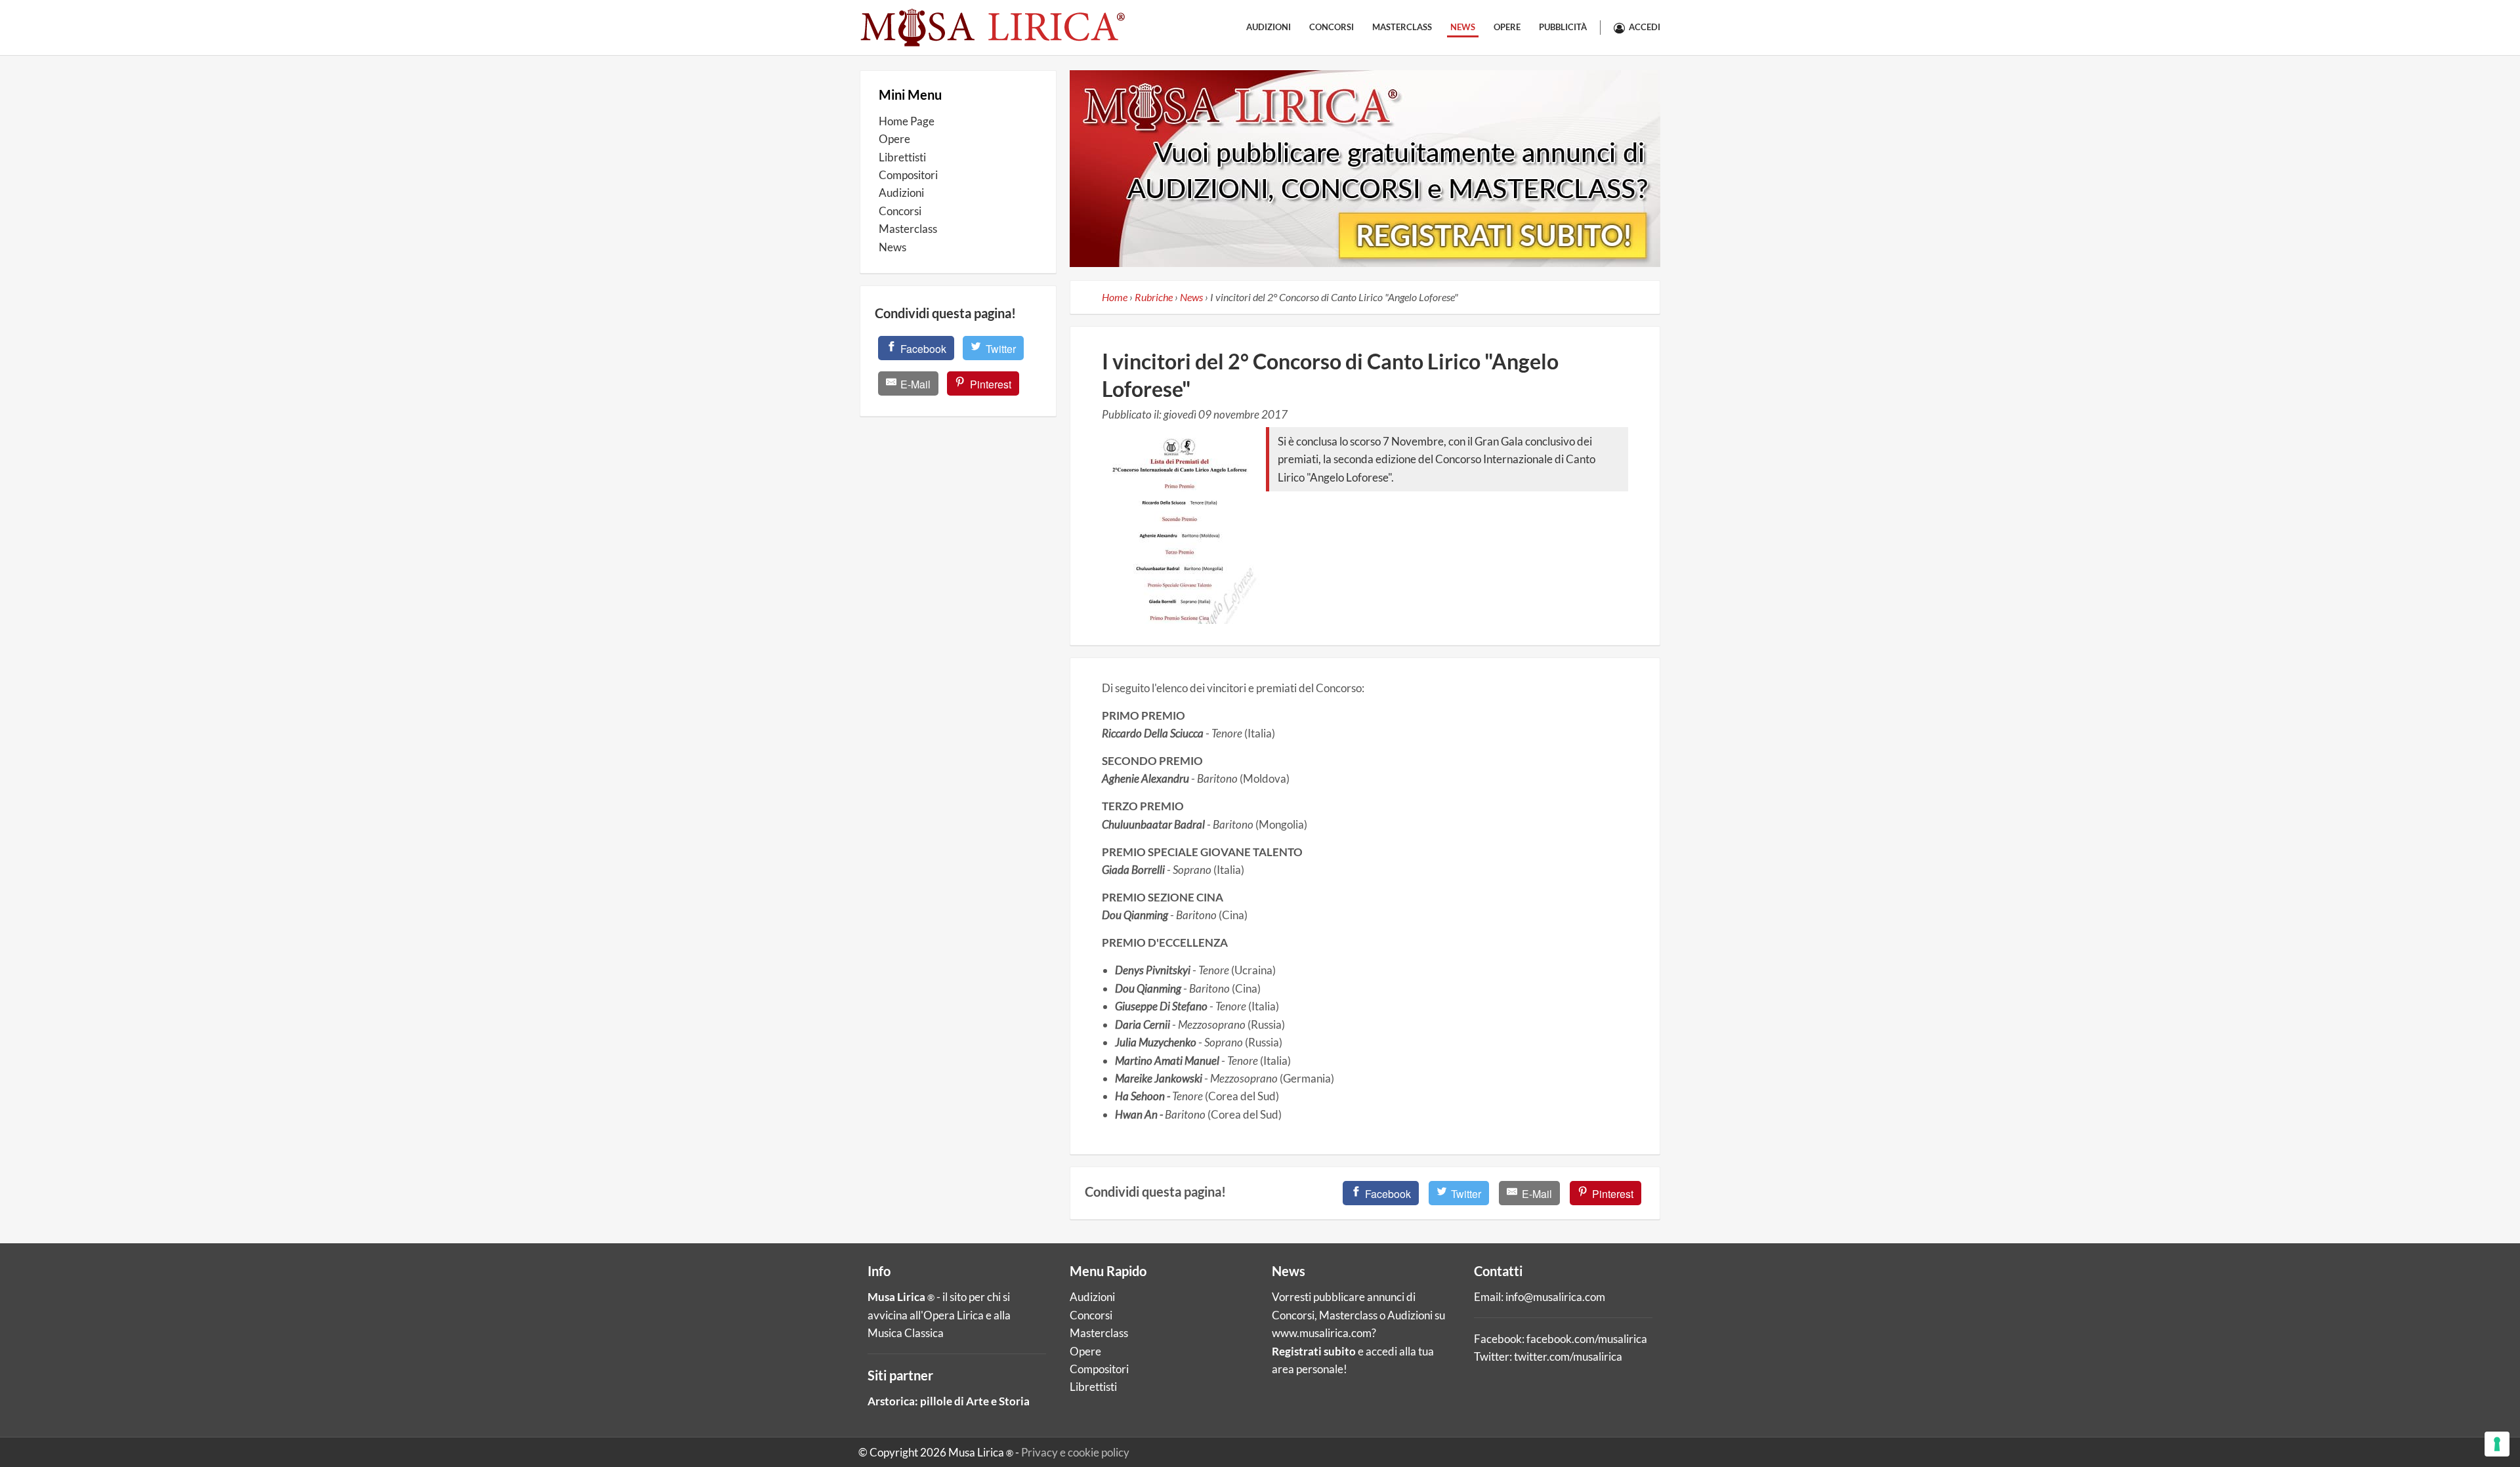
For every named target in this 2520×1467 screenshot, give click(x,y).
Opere (1507, 27)
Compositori (908, 175)
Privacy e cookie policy (1075, 1452)
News (1463, 27)
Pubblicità (1563, 27)
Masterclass (1402, 27)
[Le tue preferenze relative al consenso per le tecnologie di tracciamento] (2497, 1444)
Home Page (907, 121)
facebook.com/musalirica (1587, 1339)
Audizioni (1269, 27)
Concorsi (1332, 27)
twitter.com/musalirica (1568, 1356)
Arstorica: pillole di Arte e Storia (949, 1401)
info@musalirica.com (1555, 1297)
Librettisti (902, 157)
